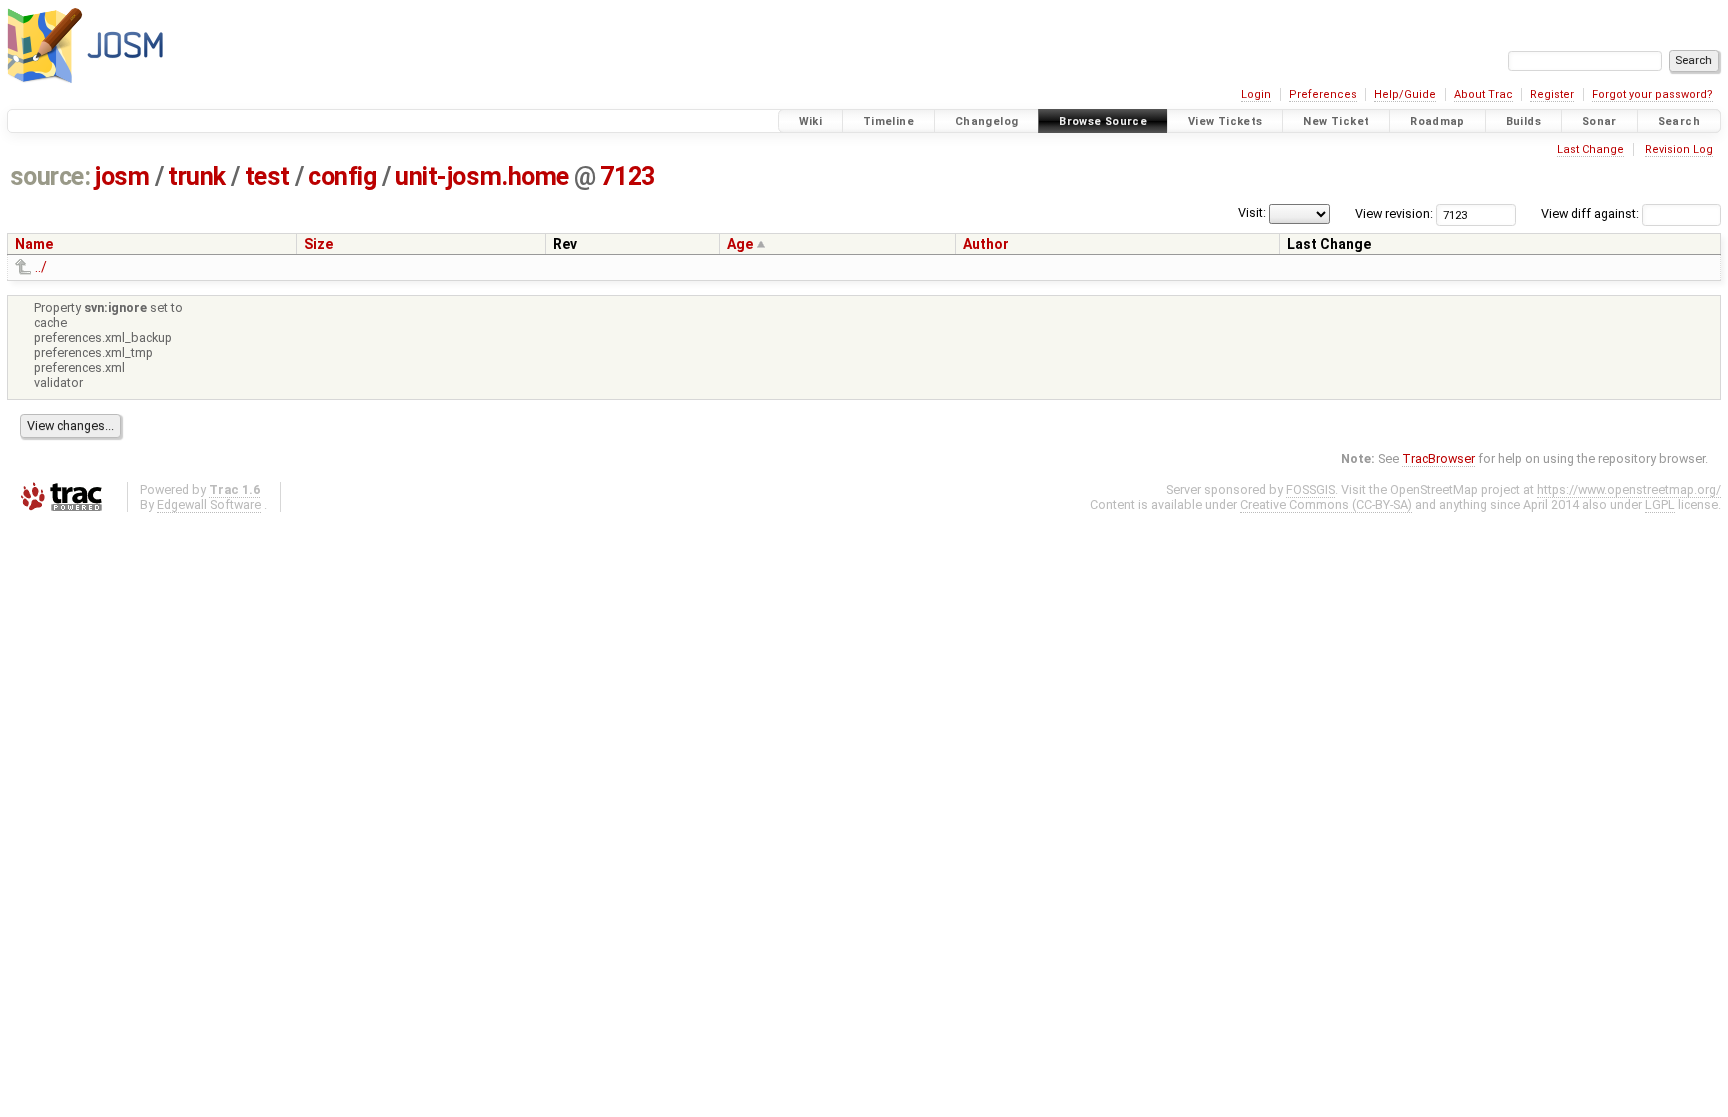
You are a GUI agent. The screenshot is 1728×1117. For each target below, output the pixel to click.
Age (740, 244)
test (267, 176)
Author (986, 244)
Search (1679, 121)
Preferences (1323, 94)
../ (41, 267)
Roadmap (1437, 121)
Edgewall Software (209, 504)
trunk (197, 176)
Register (1552, 94)
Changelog (986, 121)
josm (122, 176)
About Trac (1483, 94)
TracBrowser (1438, 458)
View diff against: (1591, 213)
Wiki (811, 121)
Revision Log (1679, 149)
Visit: (1252, 212)
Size (318, 244)
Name (34, 244)
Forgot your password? (1652, 94)
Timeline (888, 121)
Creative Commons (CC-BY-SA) (1326, 504)
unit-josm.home (482, 176)
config (342, 176)
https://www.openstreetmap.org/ (1629, 489)
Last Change (1590, 149)
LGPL (1660, 504)
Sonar (1599, 121)
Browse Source (1103, 121)
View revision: (1394, 213)
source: (50, 176)
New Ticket (1336, 121)
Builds (1523, 121)
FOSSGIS (1310, 489)
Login (1256, 94)
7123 (627, 176)
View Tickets (1225, 121)
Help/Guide (1405, 94)
